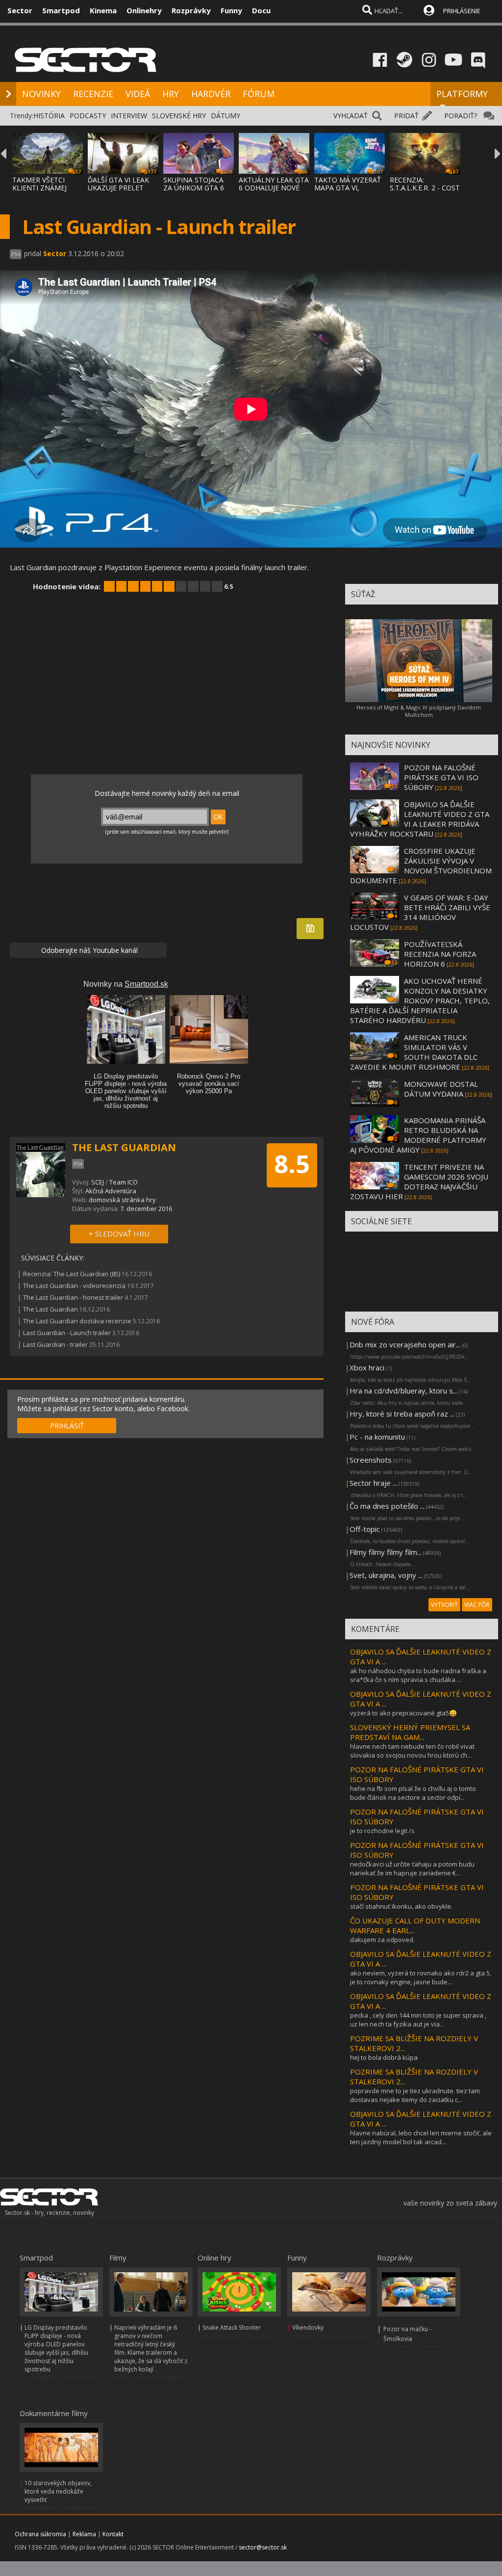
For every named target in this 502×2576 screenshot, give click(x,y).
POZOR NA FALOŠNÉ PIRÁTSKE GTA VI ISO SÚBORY (441, 777)
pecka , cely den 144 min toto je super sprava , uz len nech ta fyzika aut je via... (418, 2020)
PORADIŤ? (461, 116)
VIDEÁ (138, 94)
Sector (20, 10)
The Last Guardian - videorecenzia (74, 1286)
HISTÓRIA (49, 116)
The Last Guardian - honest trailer (73, 1297)
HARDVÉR (211, 94)
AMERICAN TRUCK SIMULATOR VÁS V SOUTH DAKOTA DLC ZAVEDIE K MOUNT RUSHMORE (414, 1052)
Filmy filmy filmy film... (386, 1552)
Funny (231, 10)
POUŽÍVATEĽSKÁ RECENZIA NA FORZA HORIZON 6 (440, 954)
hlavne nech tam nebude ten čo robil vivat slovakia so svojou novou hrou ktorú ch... (412, 1751)
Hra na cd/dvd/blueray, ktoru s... (403, 1391)
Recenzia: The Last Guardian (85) (72, 1274)
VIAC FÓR (477, 1605)
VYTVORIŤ (444, 1605)
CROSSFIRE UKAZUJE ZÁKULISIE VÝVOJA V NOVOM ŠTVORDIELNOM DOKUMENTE (421, 866)
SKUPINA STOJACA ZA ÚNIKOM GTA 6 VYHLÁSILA (194, 188)
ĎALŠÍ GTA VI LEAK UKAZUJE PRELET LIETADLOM (118, 188)
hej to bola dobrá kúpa (384, 2057)
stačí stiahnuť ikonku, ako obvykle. (401, 1906)
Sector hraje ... (373, 1483)
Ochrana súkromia (40, 2534)
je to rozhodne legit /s (382, 1831)
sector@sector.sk (263, 2547)
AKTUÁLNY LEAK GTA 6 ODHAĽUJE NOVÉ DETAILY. (274, 188)
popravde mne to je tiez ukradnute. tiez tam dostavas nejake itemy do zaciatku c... (415, 2095)
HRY (171, 94)
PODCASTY (88, 116)
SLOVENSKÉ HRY (179, 116)
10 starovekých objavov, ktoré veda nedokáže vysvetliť (58, 2491)
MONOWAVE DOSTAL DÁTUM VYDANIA (441, 1089)
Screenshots (371, 1460)
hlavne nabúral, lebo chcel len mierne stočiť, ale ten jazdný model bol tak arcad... (421, 2137)
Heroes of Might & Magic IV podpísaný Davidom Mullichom (419, 711)
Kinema (103, 10)
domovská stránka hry (122, 1200)
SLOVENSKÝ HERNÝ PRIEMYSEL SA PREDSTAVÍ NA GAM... (410, 1732)
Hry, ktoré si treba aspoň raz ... (402, 1414)
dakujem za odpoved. (382, 1940)
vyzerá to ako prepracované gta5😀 (403, 1713)
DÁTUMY (226, 116)
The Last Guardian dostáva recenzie (77, 1321)
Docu (261, 10)
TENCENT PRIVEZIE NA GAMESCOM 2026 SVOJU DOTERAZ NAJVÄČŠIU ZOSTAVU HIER (419, 1182)
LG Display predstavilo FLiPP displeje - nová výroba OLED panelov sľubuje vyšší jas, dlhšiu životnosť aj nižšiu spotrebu (56, 2348)
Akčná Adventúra (111, 1191)
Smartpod (61, 10)
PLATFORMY (462, 94)
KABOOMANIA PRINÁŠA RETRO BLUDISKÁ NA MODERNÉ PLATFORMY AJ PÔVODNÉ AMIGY (418, 1135)
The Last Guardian (50, 1309)
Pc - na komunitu (377, 1437)
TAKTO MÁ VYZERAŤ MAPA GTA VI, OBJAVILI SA (348, 188)
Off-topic (365, 1529)
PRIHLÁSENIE (462, 11)
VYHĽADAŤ (351, 116)
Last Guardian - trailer (55, 1344)
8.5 (292, 1164)
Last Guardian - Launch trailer (67, 1333)
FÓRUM (259, 94)
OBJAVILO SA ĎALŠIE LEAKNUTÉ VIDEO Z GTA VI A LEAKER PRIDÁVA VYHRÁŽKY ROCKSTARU (420, 819)
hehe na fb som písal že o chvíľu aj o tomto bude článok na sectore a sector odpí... (413, 1793)
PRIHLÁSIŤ (67, 1426)
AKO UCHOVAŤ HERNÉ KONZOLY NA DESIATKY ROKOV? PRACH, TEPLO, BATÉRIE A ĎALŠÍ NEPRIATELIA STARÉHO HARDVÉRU (420, 1000)
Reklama (84, 2534)
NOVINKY (41, 94)
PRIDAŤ (406, 116)
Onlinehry (144, 10)
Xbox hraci (367, 1367)
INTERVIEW (129, 116)
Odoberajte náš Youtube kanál (88, 950)
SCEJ (98, 1182)
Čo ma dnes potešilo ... (387, 1506)
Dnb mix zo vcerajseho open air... (405, 1344)
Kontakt (113, 2534)
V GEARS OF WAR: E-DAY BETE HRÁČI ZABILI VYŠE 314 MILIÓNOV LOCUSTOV (420, 912)
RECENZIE (93, 94)
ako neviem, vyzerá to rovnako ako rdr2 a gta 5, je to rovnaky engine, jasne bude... (421, 1977)
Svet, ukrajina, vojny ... (386, 1575)
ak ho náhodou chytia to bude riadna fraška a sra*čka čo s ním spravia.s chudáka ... (418, 1675)
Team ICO (124, 1182)
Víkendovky (308, 2327)
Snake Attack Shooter (232, 2327)
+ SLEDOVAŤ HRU (119, 1234)
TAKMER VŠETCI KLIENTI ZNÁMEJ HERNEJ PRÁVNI (39, 188)
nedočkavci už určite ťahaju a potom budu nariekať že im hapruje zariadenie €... (412, 1868)
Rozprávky (191, 10)
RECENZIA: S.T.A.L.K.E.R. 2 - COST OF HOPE (425, 188)
